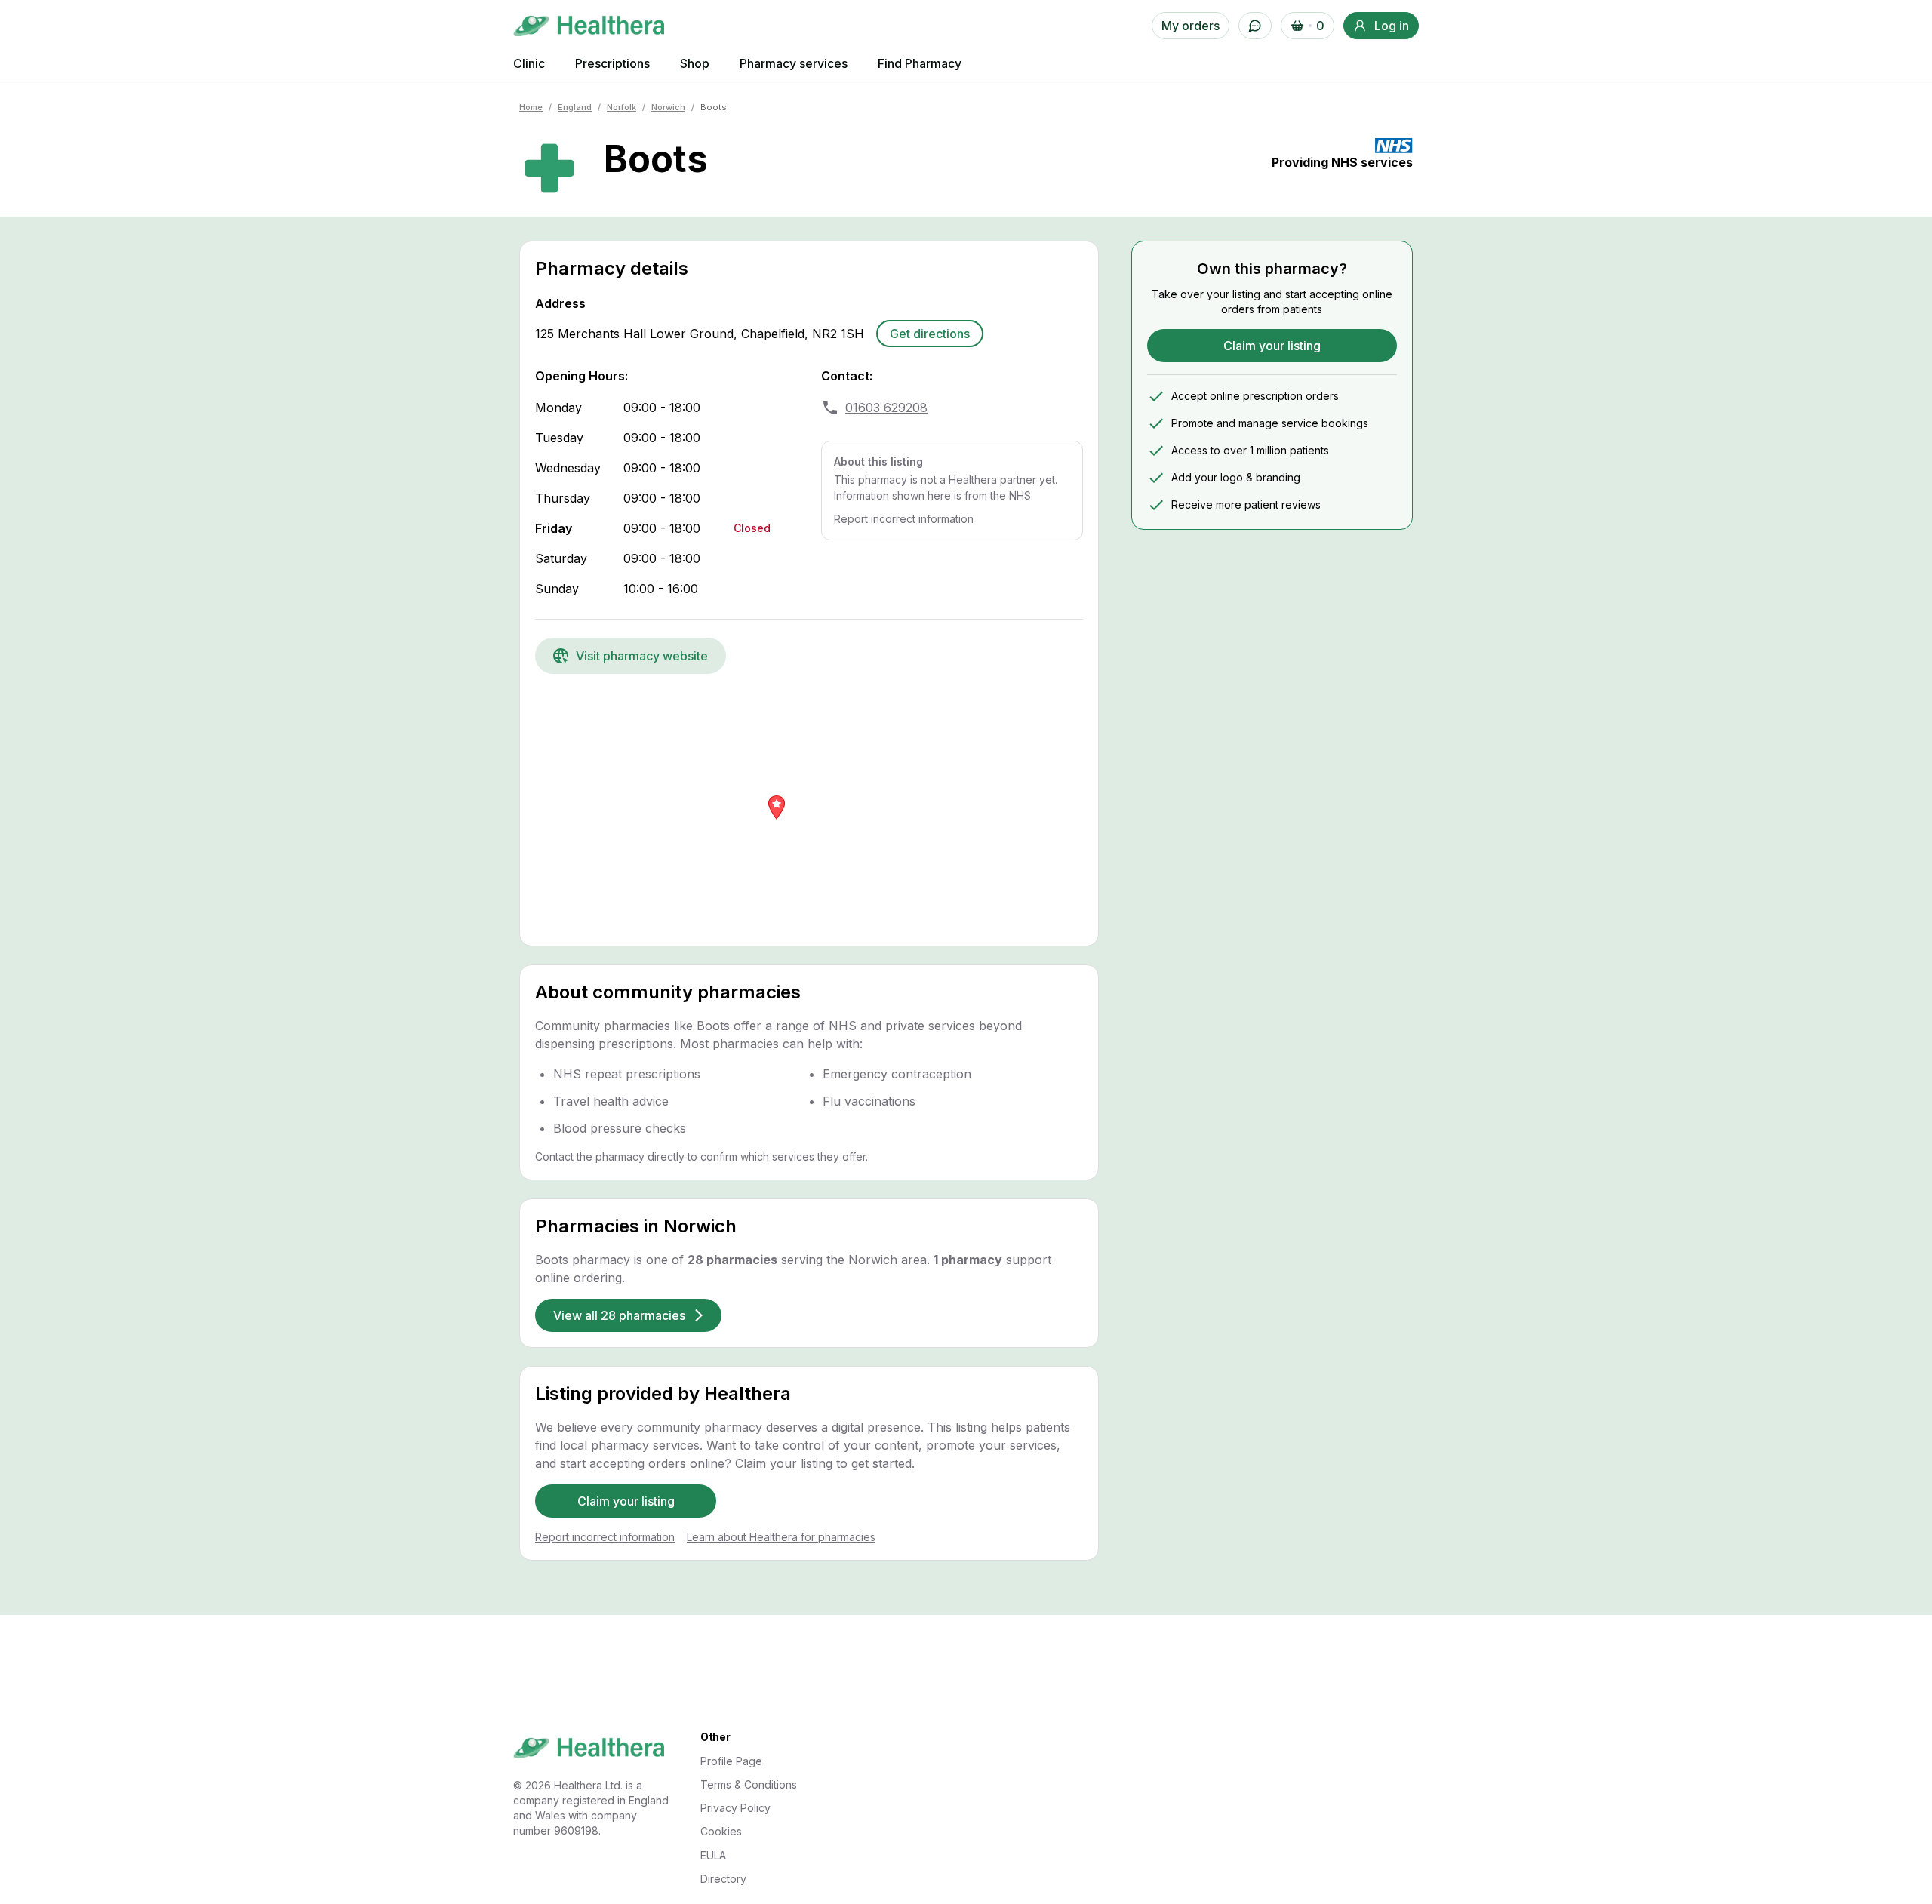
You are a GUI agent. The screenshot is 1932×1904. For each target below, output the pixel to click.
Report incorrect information (904, 519)
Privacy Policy (735, 1808)
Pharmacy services (794, 63)
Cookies (721, 1831)
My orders (1191, 26)
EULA (713, 1855)
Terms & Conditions (749, 1784)
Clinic (529, 63)
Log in (1392, 26)
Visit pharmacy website (642, 656)
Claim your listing (626, 1501)
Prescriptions (612, 63)
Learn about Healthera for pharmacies (781, 1537)
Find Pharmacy (920, 63)
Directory (723, 1879)
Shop (695, 63)
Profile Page (731, 1761)
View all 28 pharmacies (619, 1315)
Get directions (930, 334)
